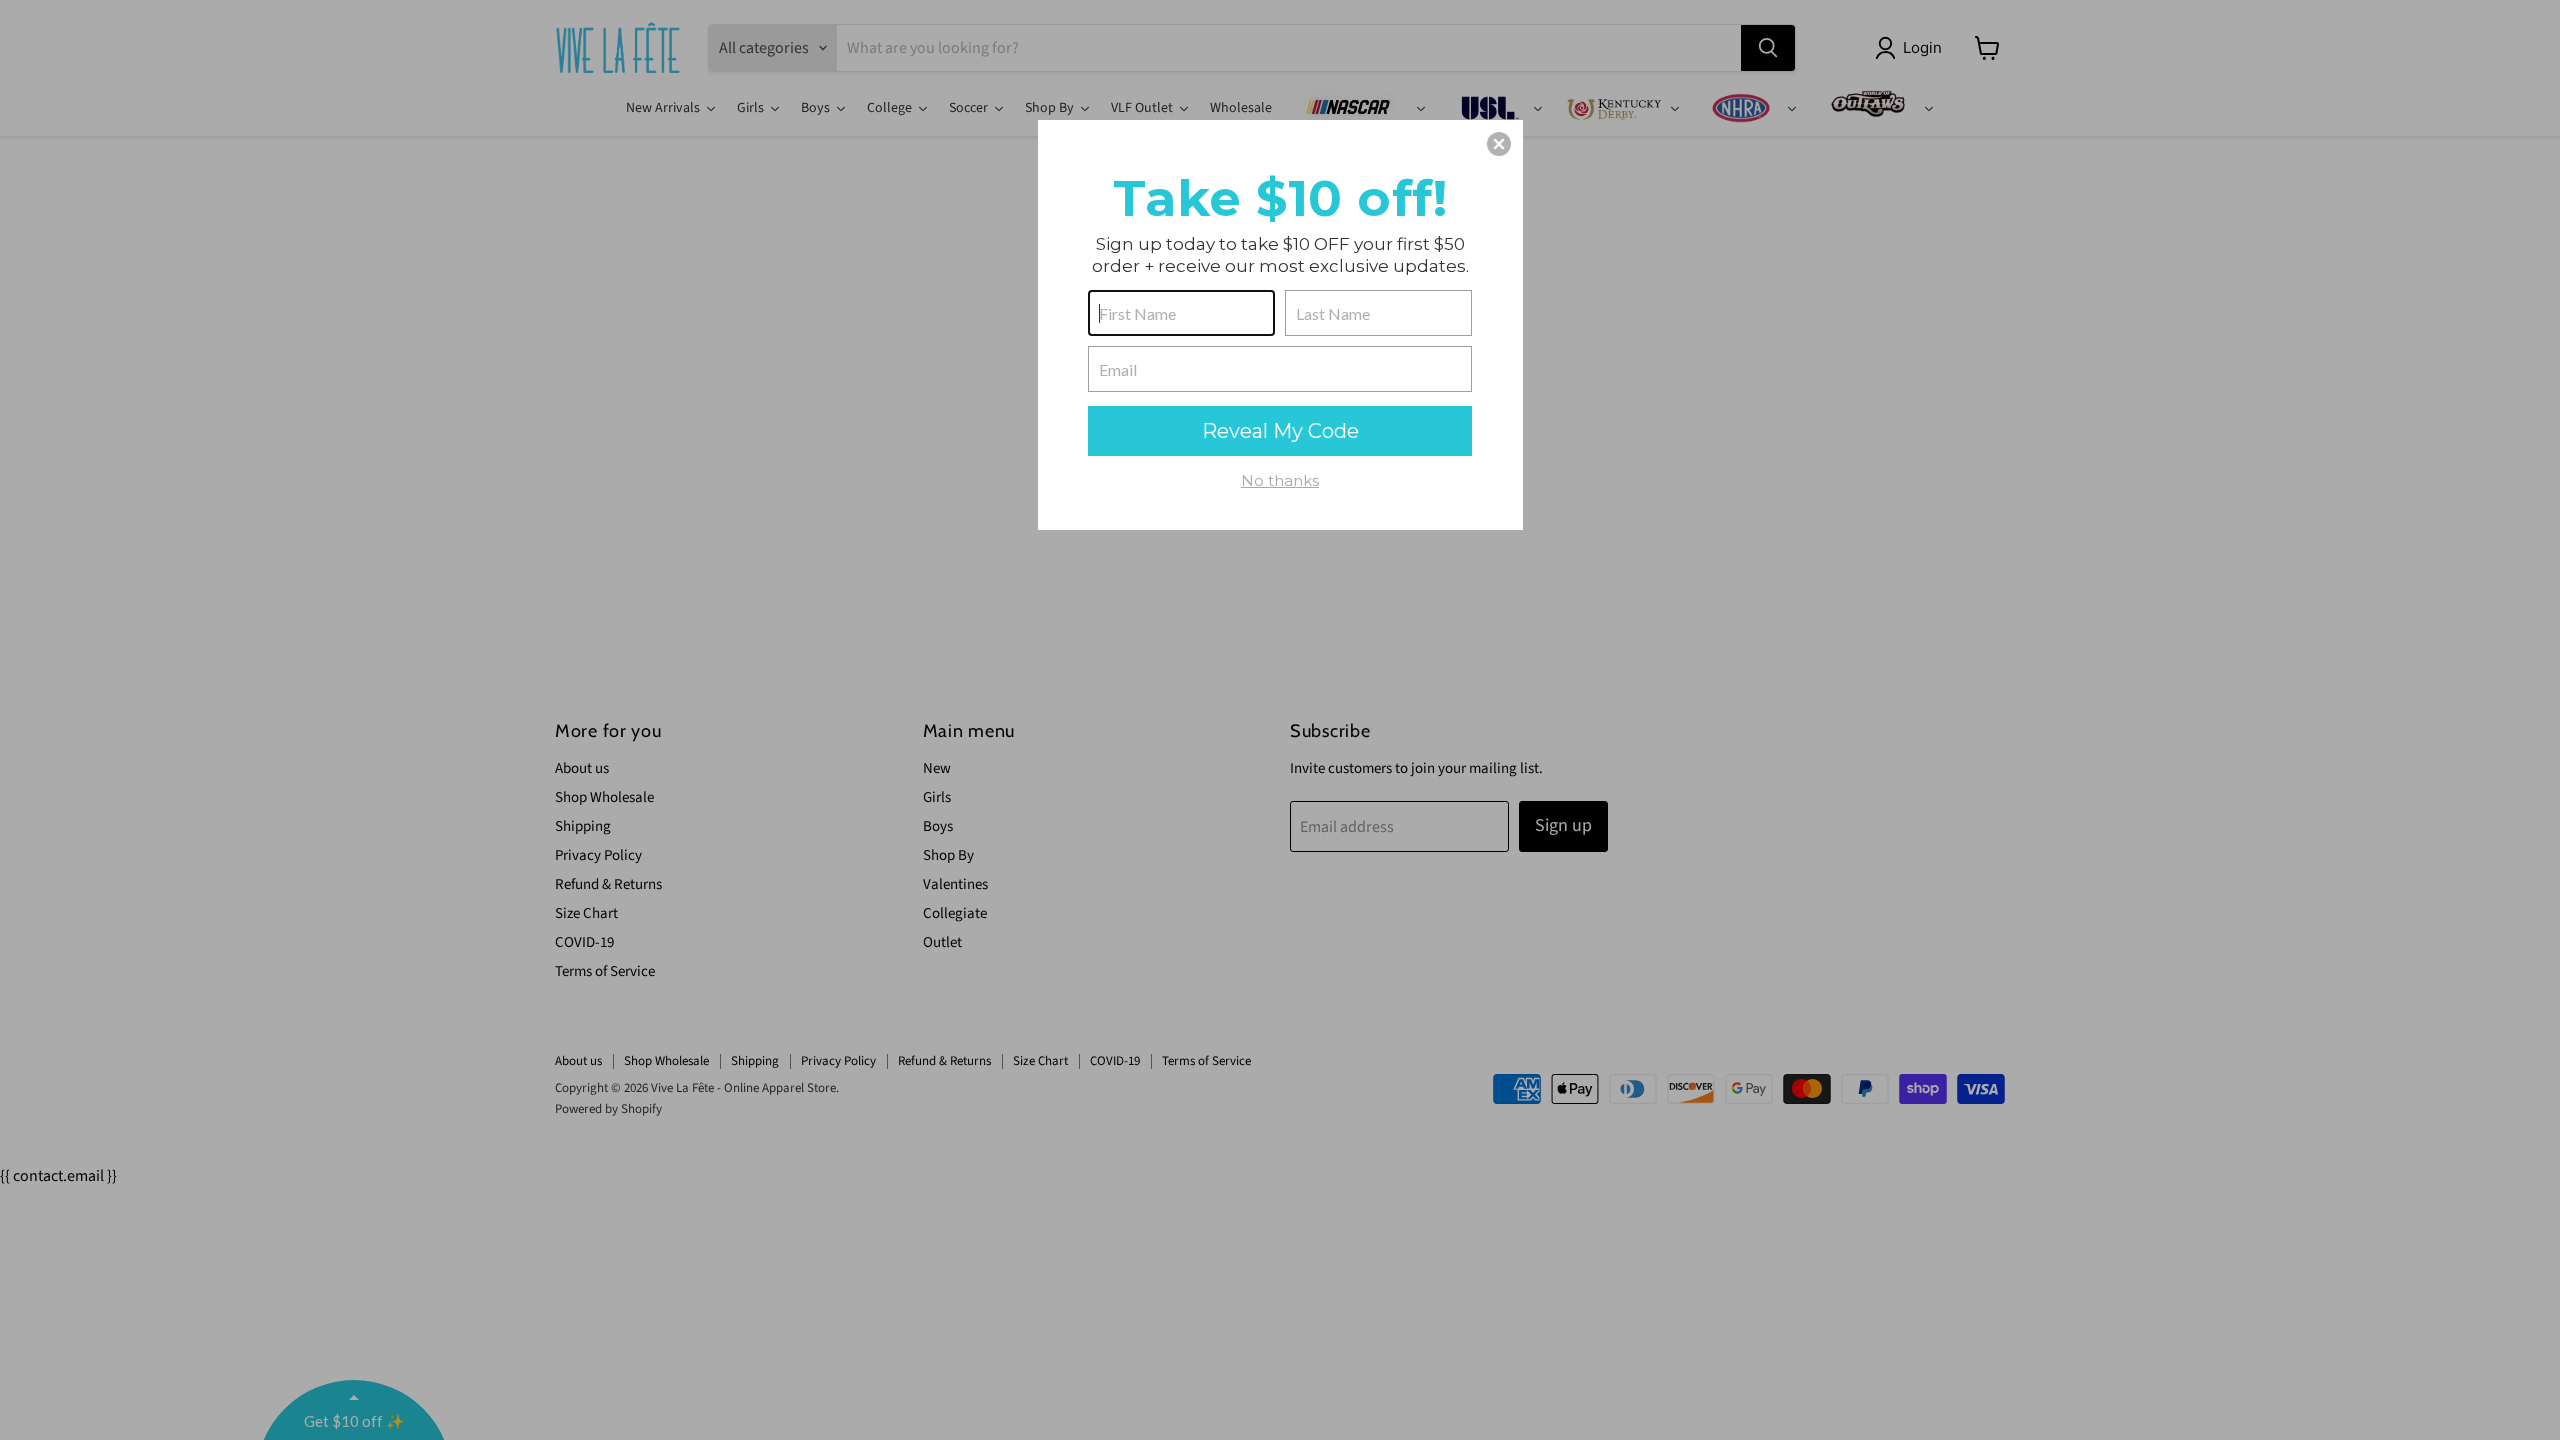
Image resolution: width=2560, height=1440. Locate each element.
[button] (1499, 144)
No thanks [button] (1280, 480)
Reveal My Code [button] (1280, 431)
